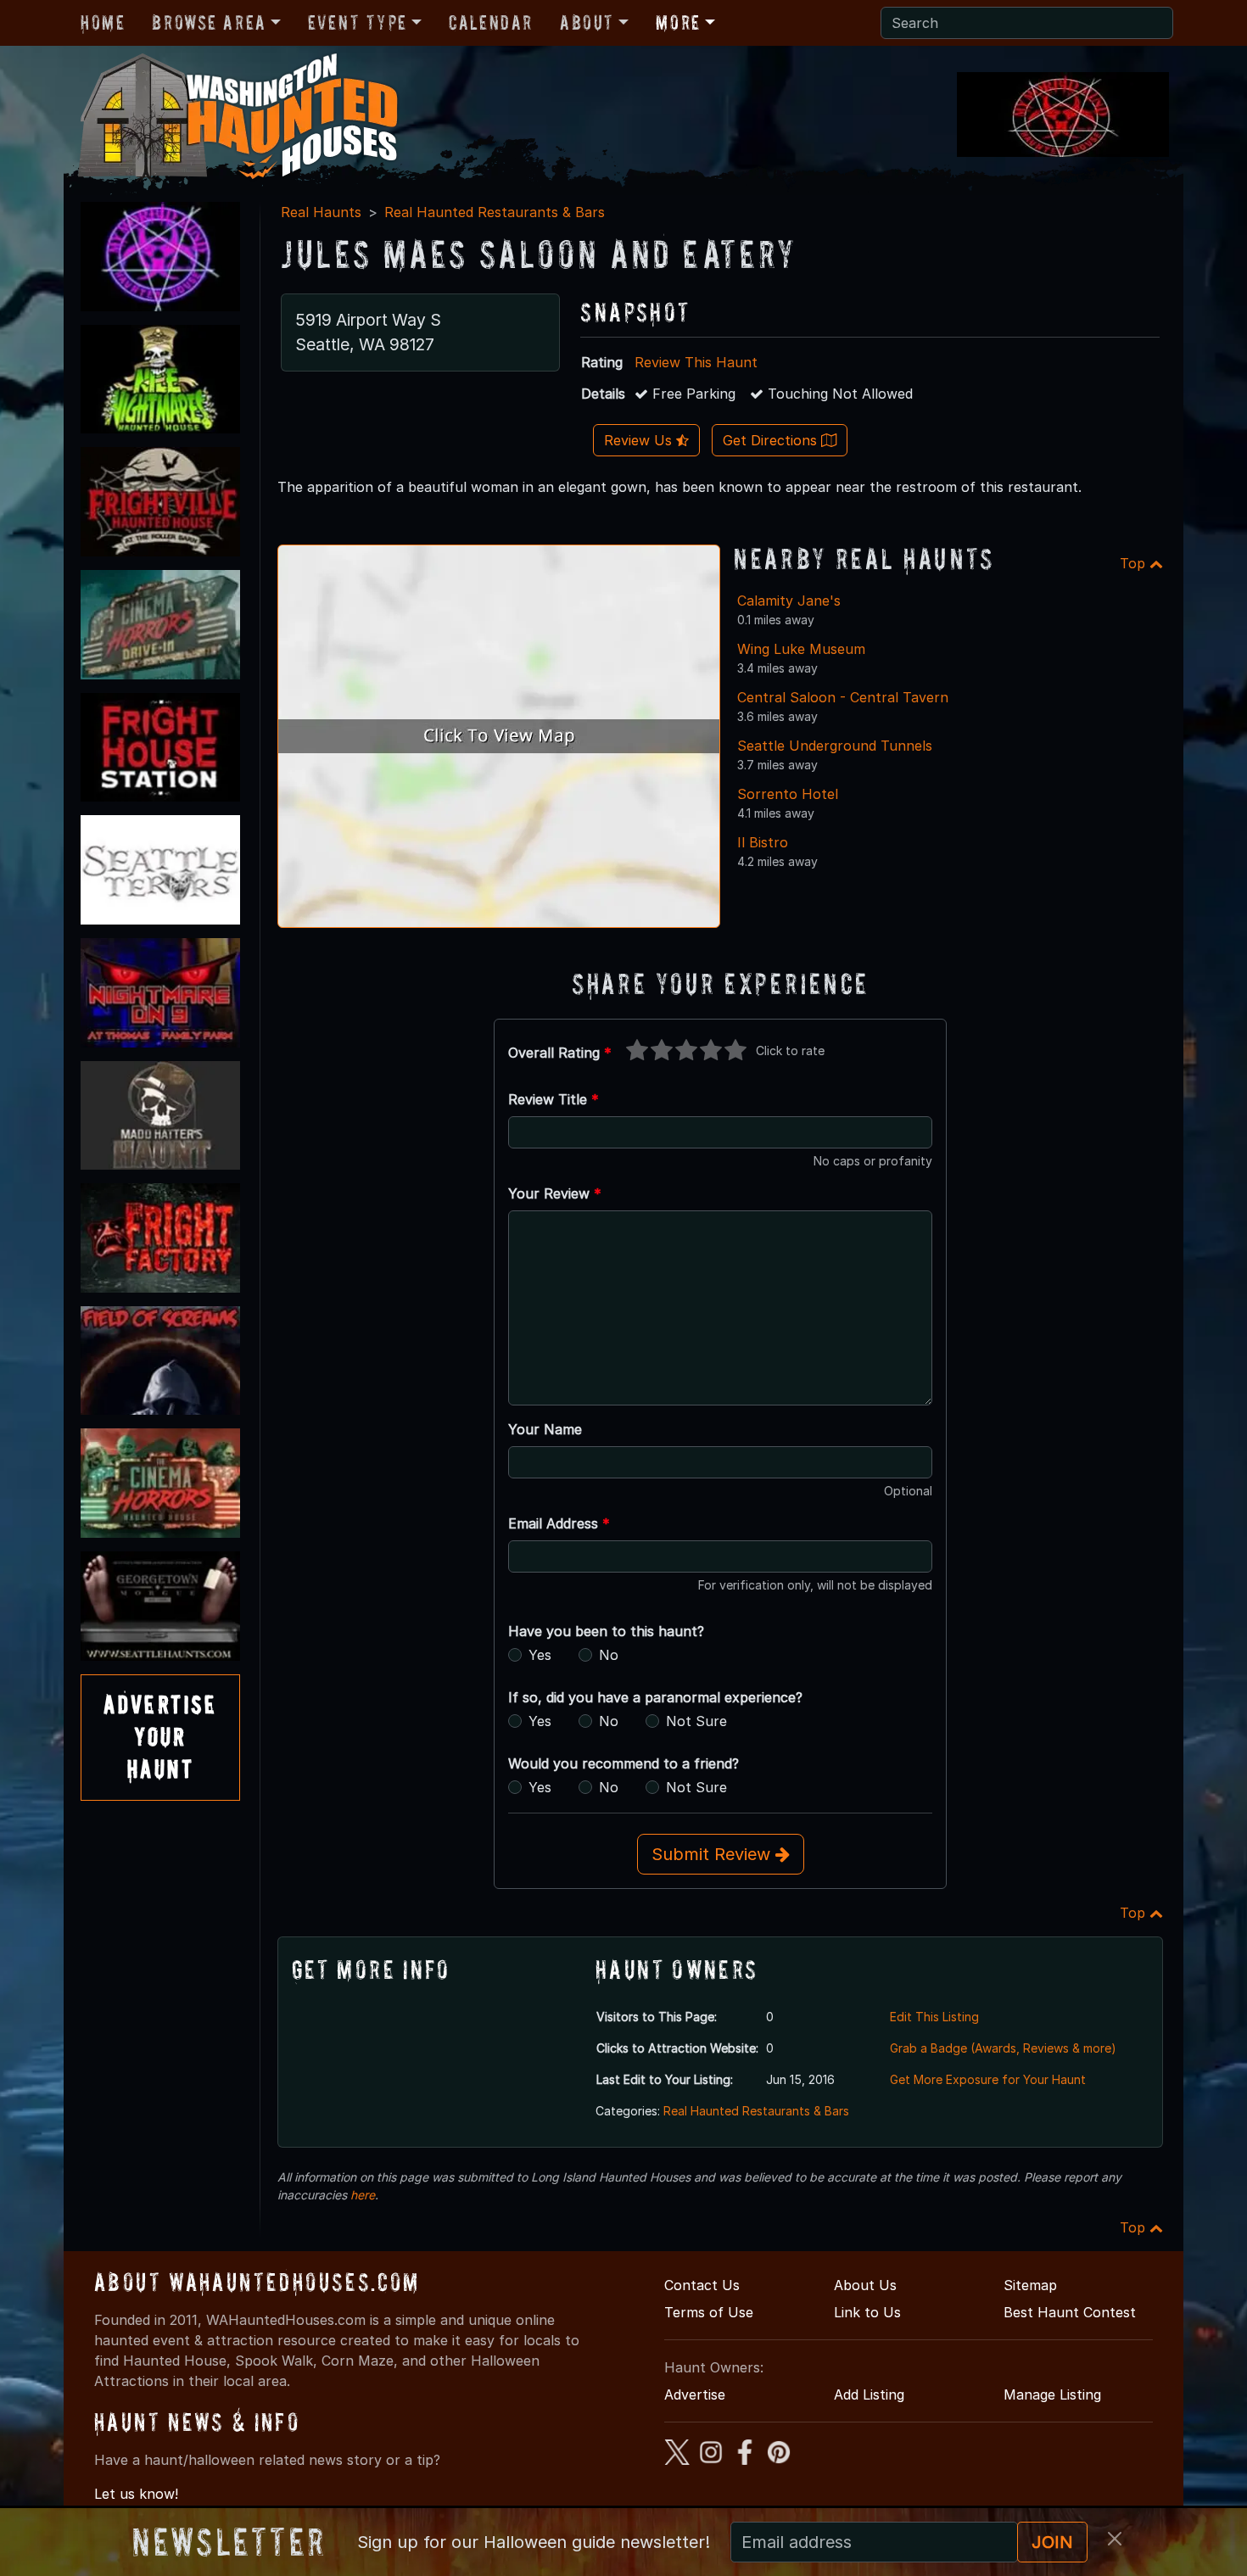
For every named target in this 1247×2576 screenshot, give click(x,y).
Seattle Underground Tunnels (835, 746)
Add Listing (869, 2394)
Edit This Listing (934, 2017)
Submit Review (713, 1854)
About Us (865, 2285)
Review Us (640, 440)
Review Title (554, 1099)
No (609, 1655)
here (363, 2195)
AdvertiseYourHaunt (160, 1737)
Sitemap (1030, 2285)
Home (103, 22)
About (587, 22)
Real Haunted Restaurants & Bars (495, 212)
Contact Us (702, 2285)
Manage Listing (1052, 2394)
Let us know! (136, 2494)
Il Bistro (763, 842)
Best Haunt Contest (1070, 2312)
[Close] (1115, 2539)
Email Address (559, 1523)
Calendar (491, 22)
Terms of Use (709, 2312)
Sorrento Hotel (788, 794)
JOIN (1052, 2542)
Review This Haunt (696, 362)
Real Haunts (321, 212)
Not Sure (696, 1721)
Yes (540, 1655)
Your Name (545, 1429)
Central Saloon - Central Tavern (843, 697)
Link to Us (867, 2312)
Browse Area (209, 22)
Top (1135, 563)
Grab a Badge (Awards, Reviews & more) (1003, 2048)
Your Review (555, 1193)
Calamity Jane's (789, 601)
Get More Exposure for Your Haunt (988, 2079)
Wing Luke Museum (801, 649)
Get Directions (772, 440)
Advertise (695, 2394)
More (678, 22)
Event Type (358, 22)
